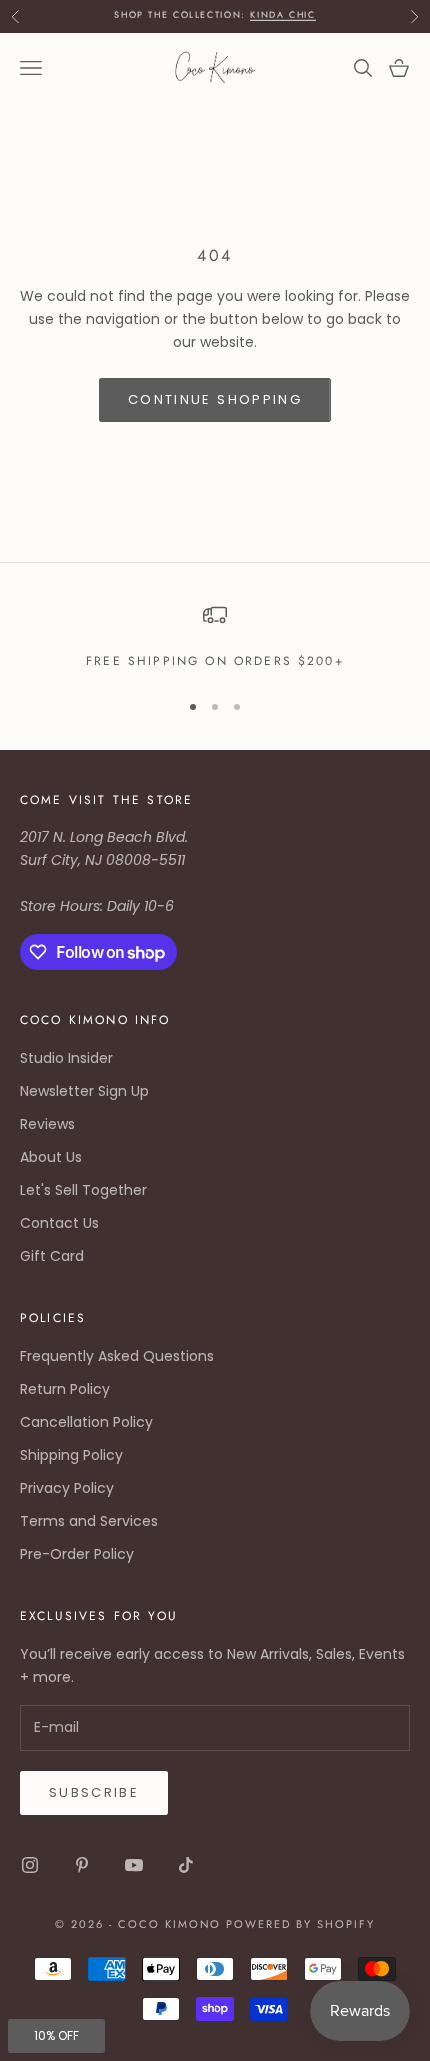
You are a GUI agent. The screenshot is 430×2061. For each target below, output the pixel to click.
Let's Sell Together (83, 1190)
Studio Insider (66, 1058)
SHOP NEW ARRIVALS (215, 21)
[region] (215, 637)
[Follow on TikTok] (186, 1865)
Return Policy (65, 1389)
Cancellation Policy (86, 1422)
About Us (51, 1157)
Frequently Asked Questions (117, 1356)
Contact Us (59, 1223)
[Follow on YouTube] (134, 1865)
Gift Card (52, 1256)
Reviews (47, 1124)
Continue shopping (215, 399)
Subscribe (94, 1792)
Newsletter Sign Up (84, 1091)
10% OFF (56, 2035)
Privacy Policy (67, 1488)
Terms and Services (89, 1521)
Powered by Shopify (300, 1924)
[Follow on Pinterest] (82, 1865)
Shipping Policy (71, 1455)
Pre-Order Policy (77, 1554)
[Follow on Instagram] (30, 1865)
